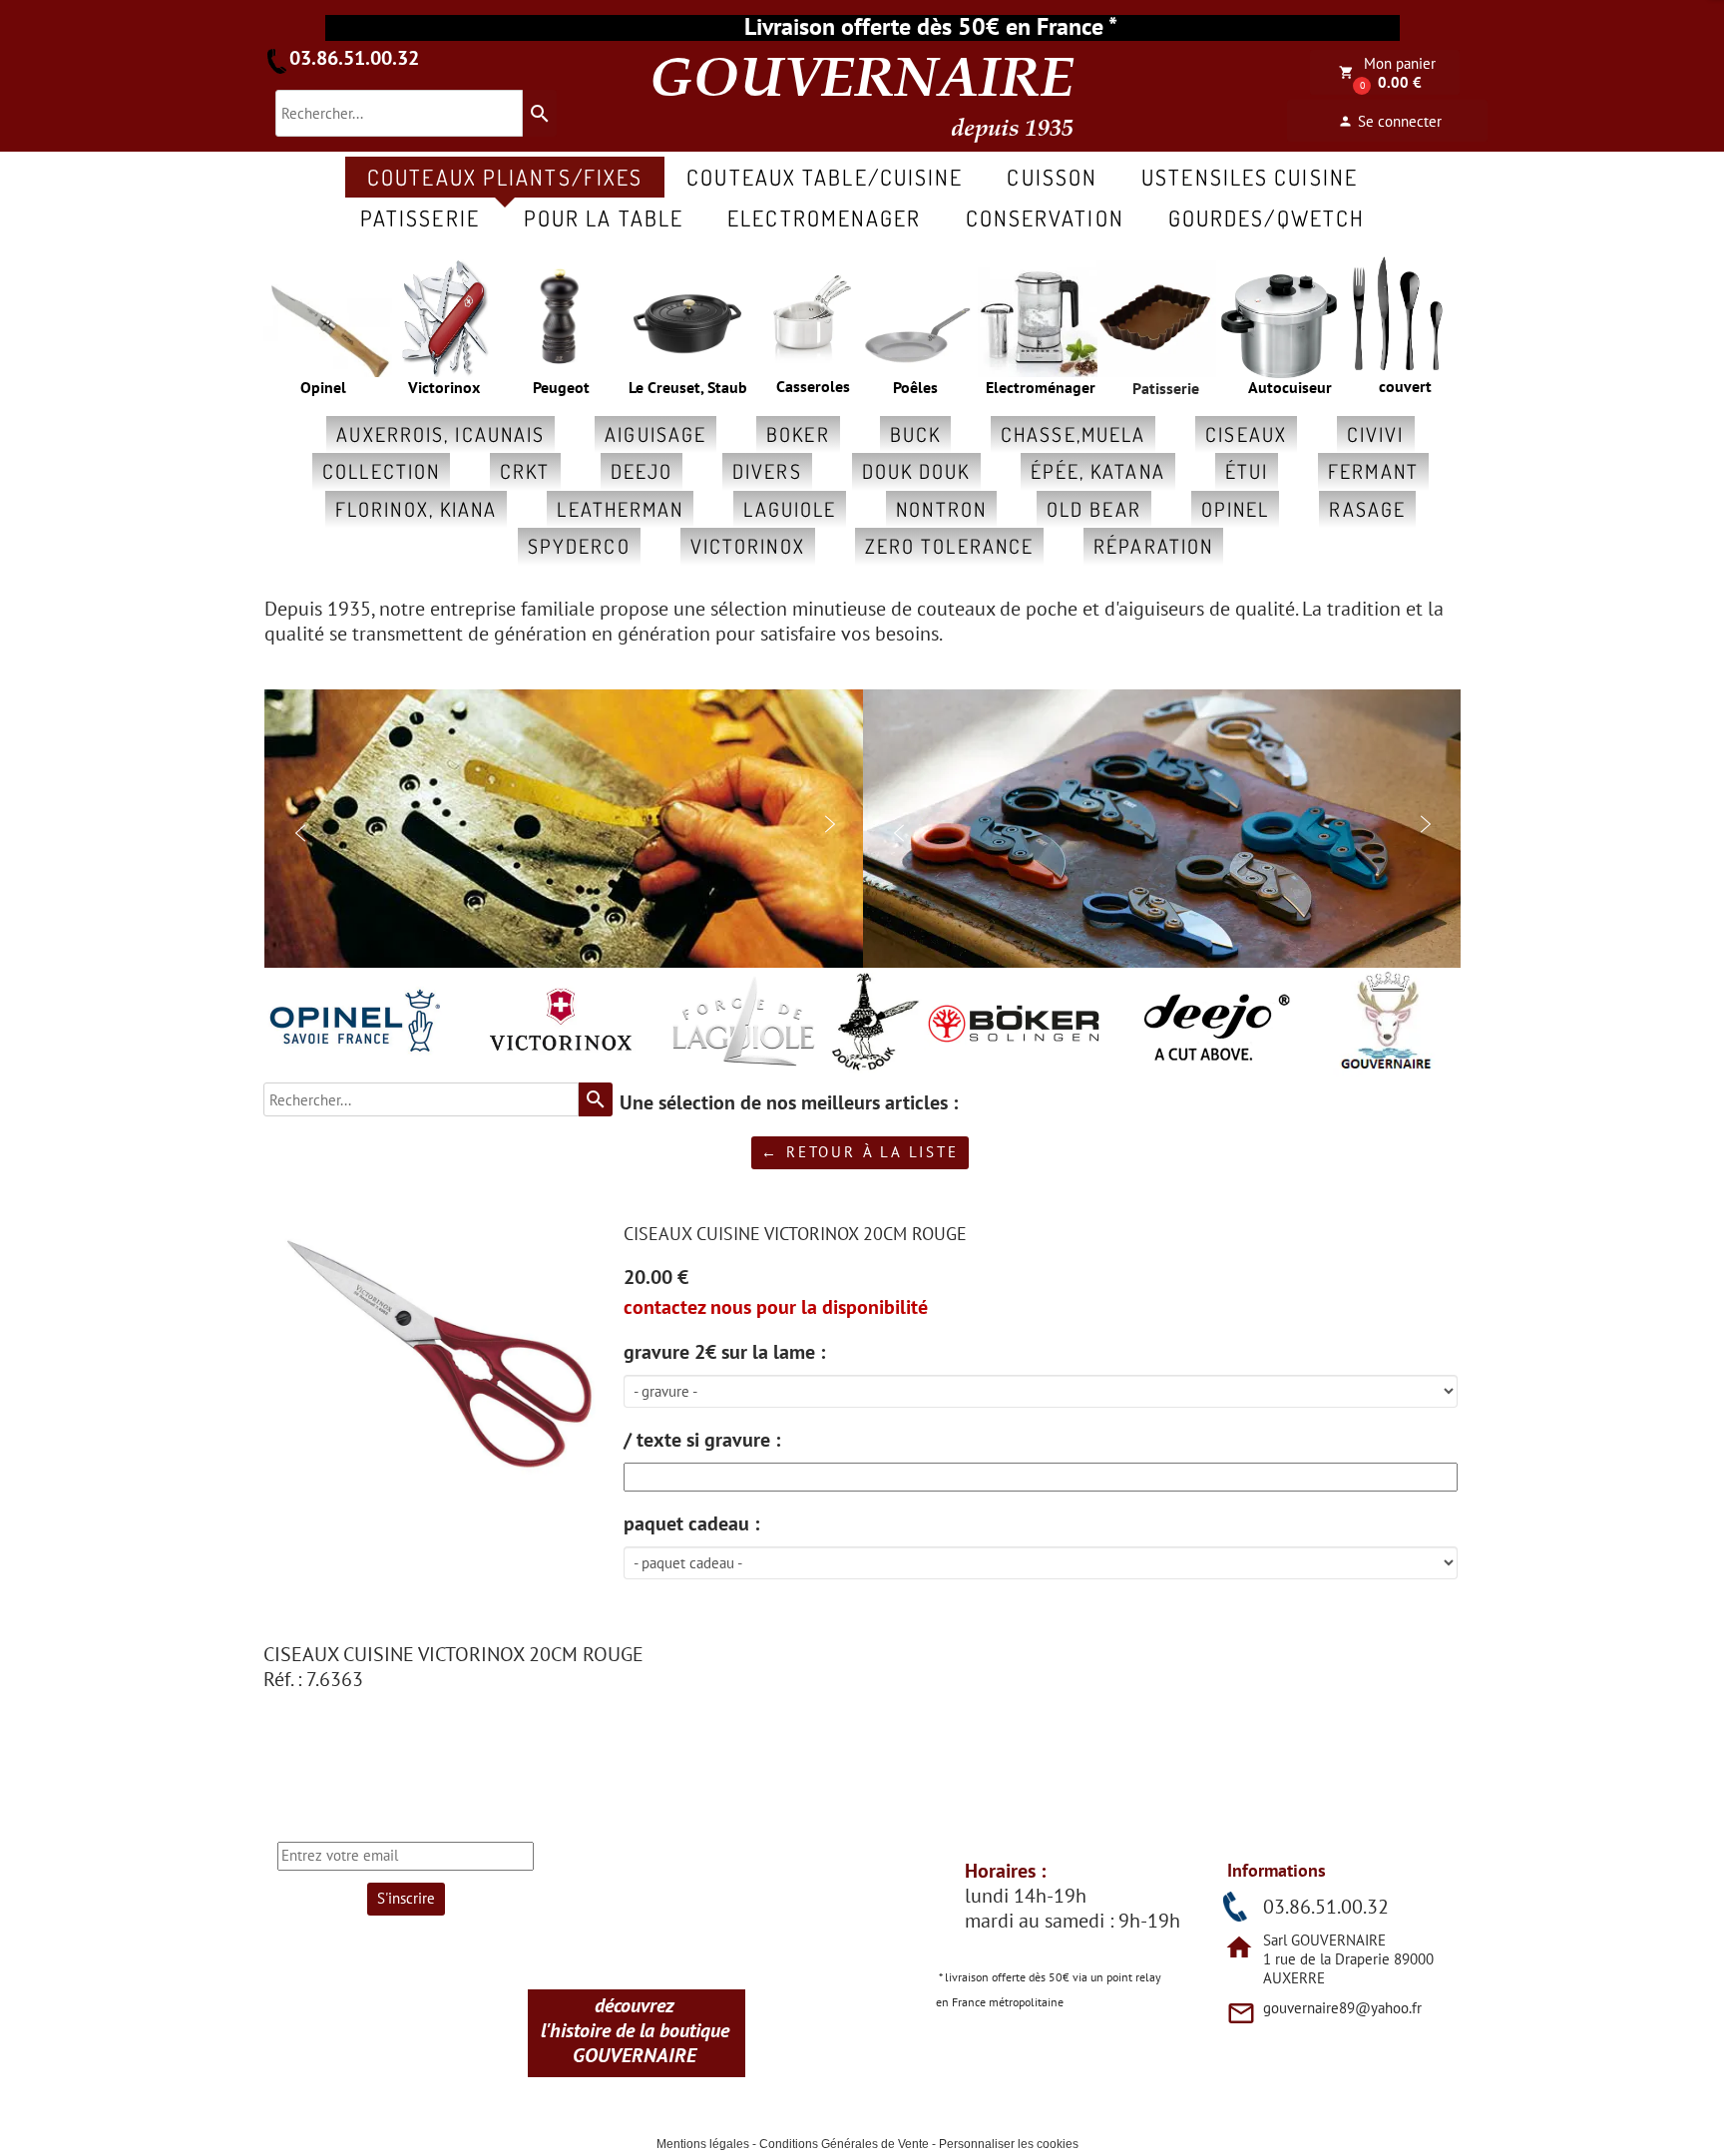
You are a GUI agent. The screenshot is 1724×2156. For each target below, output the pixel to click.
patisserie (420, 217)
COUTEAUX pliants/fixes (505, 177)
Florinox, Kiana (417, 509)
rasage (1367, 509)
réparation (1153, 546)
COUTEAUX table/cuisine (825, 177)
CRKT (525, 471)
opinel (1236, 509)
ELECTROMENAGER (824, 217)
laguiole (790, 509)
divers (767, 471)
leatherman (620, 509)
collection (381, 471)
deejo (642, 471)
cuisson (1052, 177)
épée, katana (1098, 471)
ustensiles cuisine (1250, 177)
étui (1247, 471)
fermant (1373, 471)
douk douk (916, 471)
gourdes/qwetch (1267, 217)
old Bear (1094, 509)
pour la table (604, 217)
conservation (1045, 217)
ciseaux (1246, 434)
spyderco (579, 546)
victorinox (748, 546)
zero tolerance (949, 546)
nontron (941, 509)
